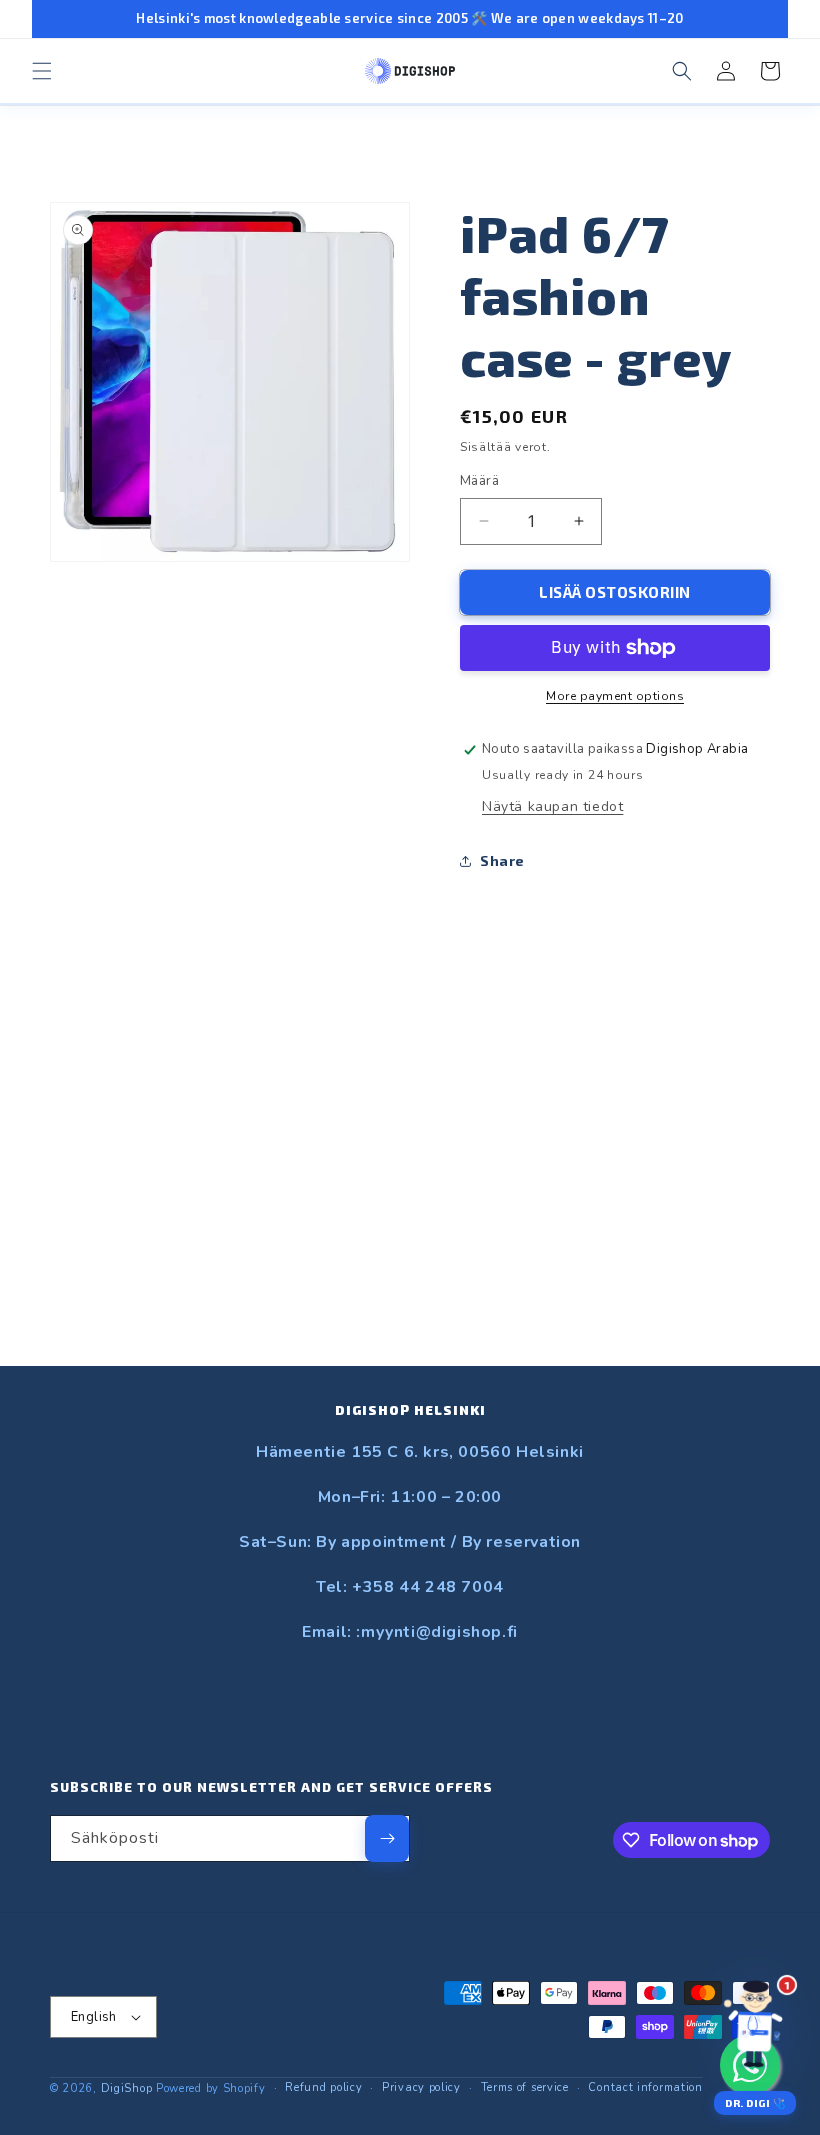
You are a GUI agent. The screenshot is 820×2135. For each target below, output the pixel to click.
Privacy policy (421, 2087)
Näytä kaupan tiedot (552, 806)
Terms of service (525, 2087)
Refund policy (323, 2087)
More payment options (615, 696)
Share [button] (502, 860)
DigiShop (127, 2088)
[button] (42, 71)
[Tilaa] (387, 1838)
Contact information (645, 2087)
